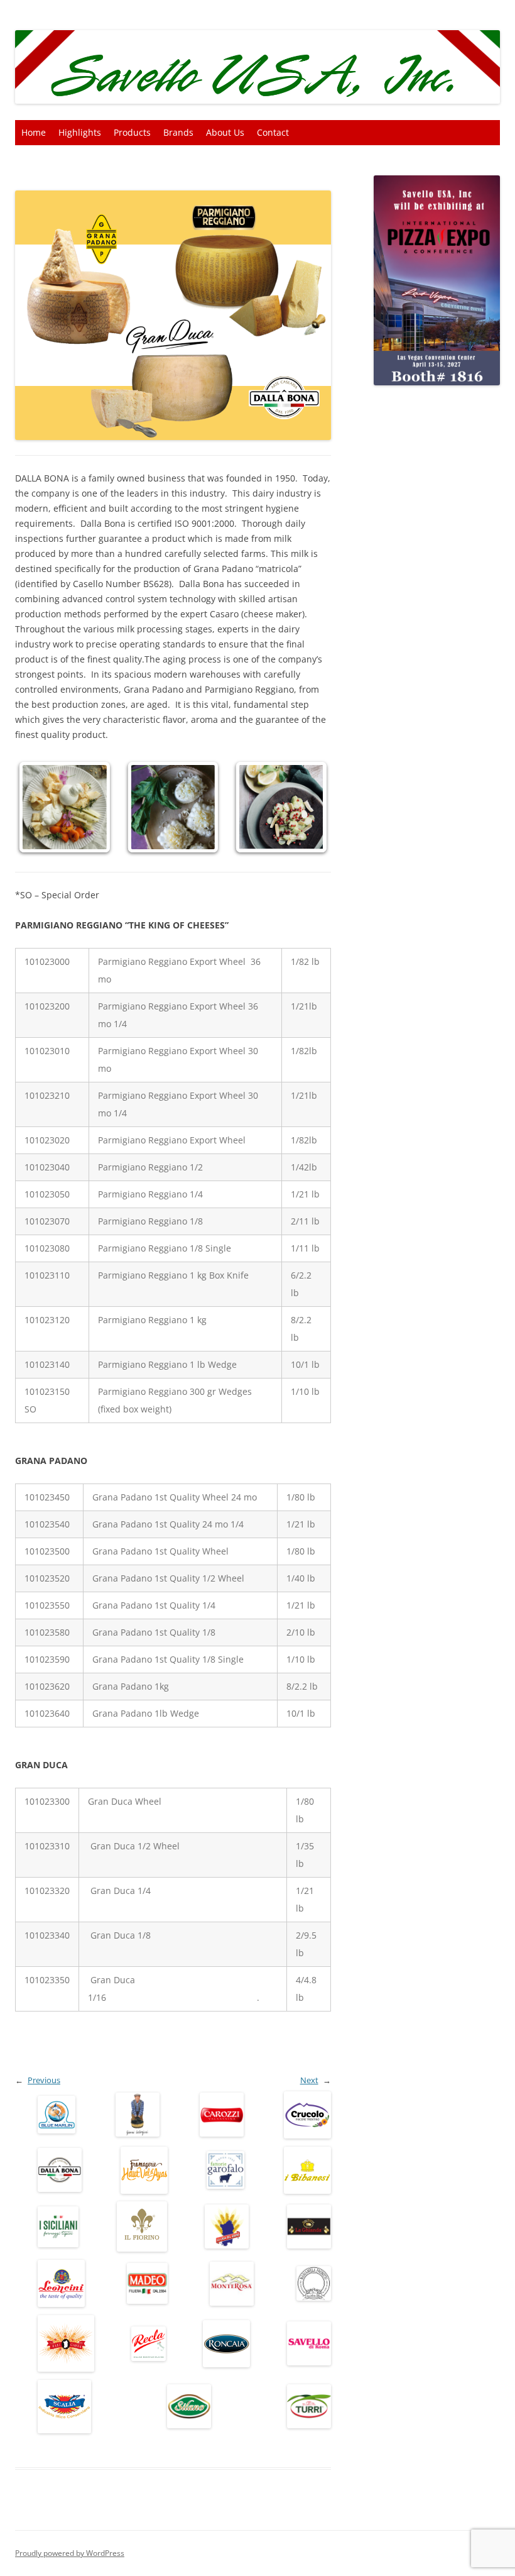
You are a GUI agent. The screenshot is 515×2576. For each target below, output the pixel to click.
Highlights (80, 132)
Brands (178, 132)
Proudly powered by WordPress (70, 2553)
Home (34, 132)
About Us (225, 132)
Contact (273, 132)
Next (309, 2080)
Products (132, 132)
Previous (44, 2080)
